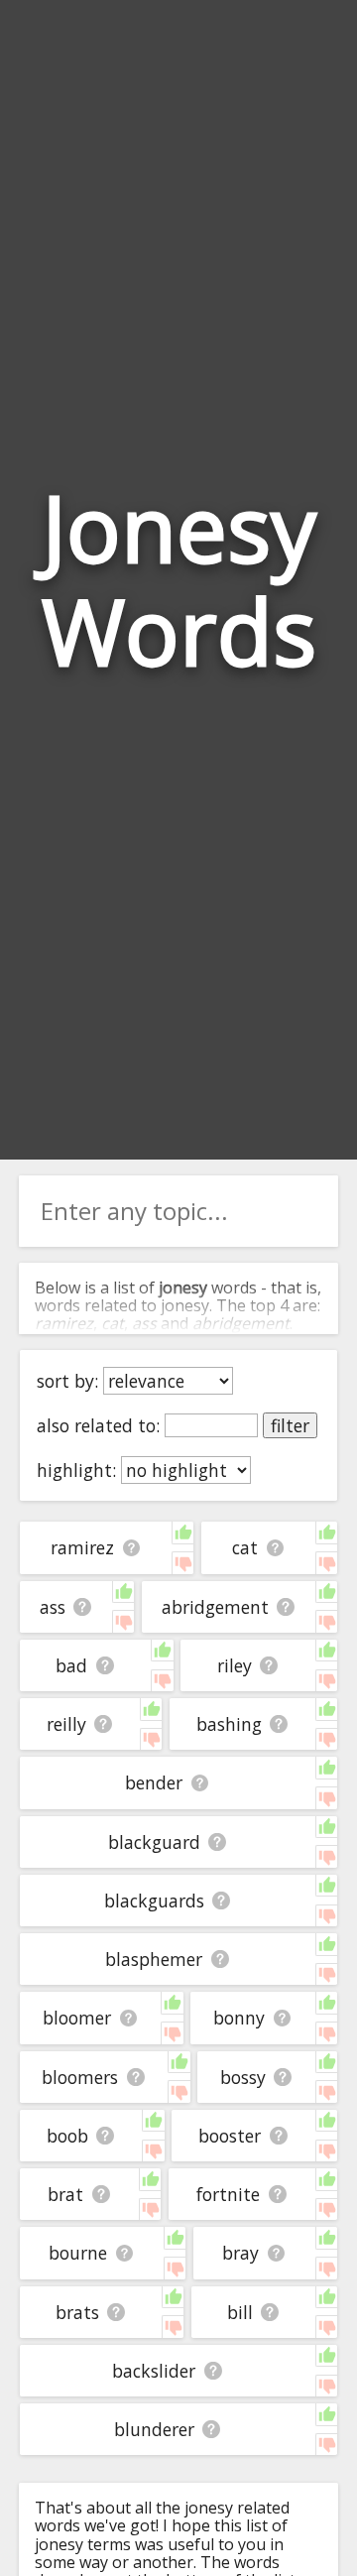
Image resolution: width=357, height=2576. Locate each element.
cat (245, 1547)
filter (290, 1425)
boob (67, 2136)
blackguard (154, 1842)
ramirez (82, 1547)
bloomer (77, 2018)
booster (230, 2136)
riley (235, 1665)
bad (71, 1665)
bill (240, 2312)
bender (154, 1782)
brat (65, 2194)
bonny (239, 2018)
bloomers (80, 2077)
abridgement (215, 1607)
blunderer (154, 2429)
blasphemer (154, 1959)
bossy (243, 2077)
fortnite (228, 2194)
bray (240, 2253)
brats (77, 2312)
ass (53, 1607)
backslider (154, 2371)
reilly (66, 1724)
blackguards (154, 1901)
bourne (78, 2253)
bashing (229, 1724)
